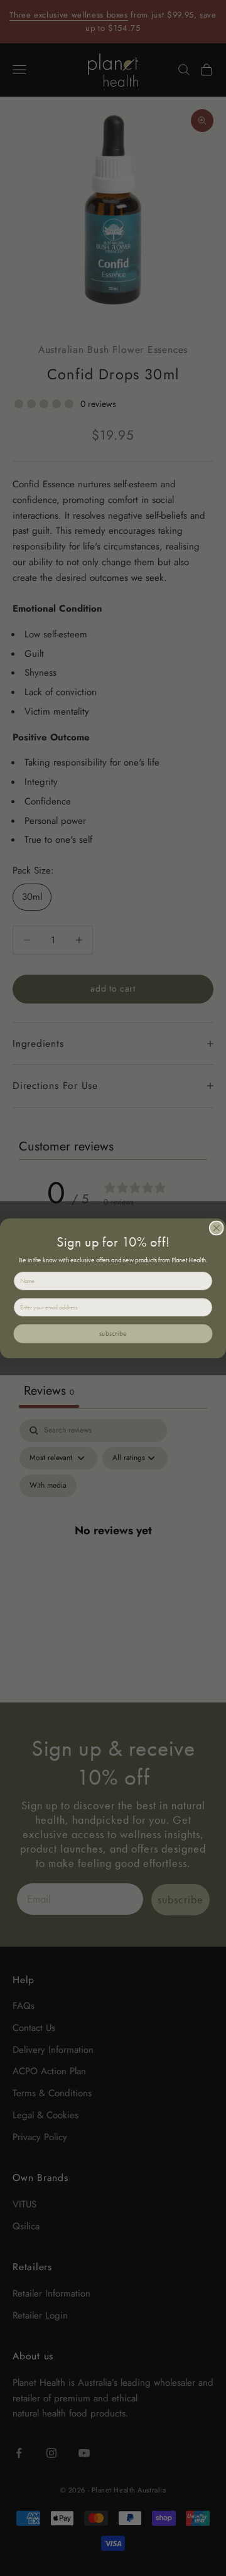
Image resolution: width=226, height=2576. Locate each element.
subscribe (113, 1333)
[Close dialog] (216, 1228)
